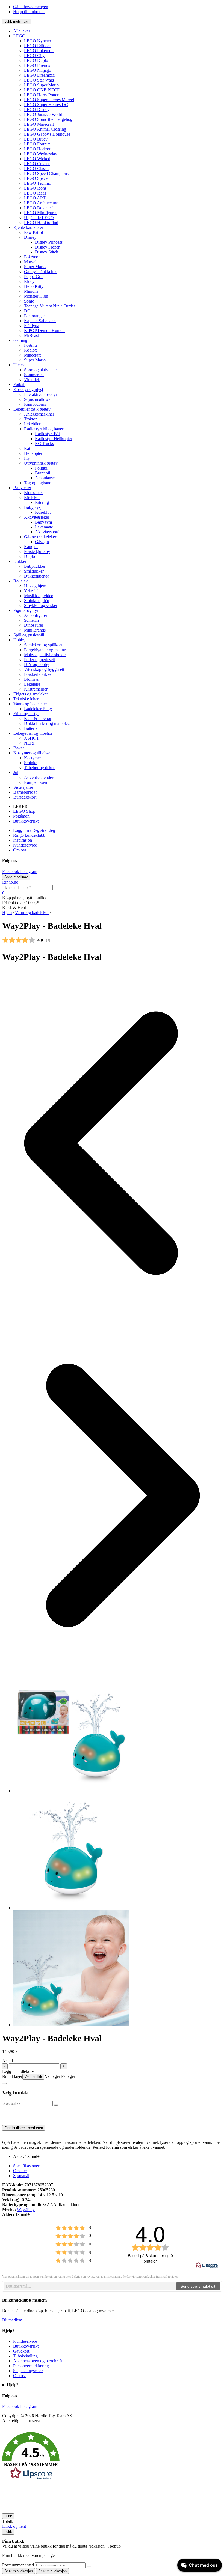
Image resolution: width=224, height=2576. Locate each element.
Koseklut (43, 512)
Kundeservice (25, 845)
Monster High (36, 296)
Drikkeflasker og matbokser (48, 723)
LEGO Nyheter (38, 41)
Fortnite (31, 345)
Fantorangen (35, 316)
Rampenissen (36, 782)
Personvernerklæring (31, 2366)
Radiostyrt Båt (47, 434)
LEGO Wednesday (41, 154)
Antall (8, 2061)
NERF (30, 743)
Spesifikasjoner (26, 2166)
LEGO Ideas (35, 193)
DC (27, 311)
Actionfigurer (36, 615)
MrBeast (31, 335)
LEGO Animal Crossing (45, 129)
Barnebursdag (25, 792)
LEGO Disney (37, 110)
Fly (27, 458)
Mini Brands (35, 630)
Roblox (30, 350)
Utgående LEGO (39, 218)
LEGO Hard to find (41, 222)
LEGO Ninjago (38, 70)
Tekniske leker (26, 699)
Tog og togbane (38, 483)
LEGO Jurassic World (43, 114)
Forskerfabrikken (39, 674)
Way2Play (26, 2209)
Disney (30, 237)
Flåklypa (32, 326)
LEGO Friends (37, 65)
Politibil (42, 468)
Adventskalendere (40, 777)
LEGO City (34, 56)
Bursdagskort (25, 797)
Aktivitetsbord (47, 532)
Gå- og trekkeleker (40, 537)
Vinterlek (32, 380)
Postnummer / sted (19, 2565)
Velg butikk (33, 2077)
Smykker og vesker (41, 606)
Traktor (30, 419)
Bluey (29, 281)
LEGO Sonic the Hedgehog (48, 119)
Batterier (31, 728)
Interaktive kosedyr (41, 394)
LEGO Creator (37, 164)
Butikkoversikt (26, 821)
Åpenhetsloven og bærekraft (38, 2361)
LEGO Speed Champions (46, 173)
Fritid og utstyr (26, 714)
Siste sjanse (23, 787)
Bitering (42, 502)
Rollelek (21, 581)
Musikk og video (39, 596)
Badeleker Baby (38, 709)
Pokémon (32, 257)
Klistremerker (36, 689)
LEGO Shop (24, 811)
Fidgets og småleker (31, 694)
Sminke (31, 763)
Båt (27, 448)
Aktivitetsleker (37, 517)
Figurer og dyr (26, 610)
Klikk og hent (14, 2526)
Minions (31, 291)
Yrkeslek (32, 591)
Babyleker (22, 488)
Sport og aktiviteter (40, 370)
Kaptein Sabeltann (40, 321)
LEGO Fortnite (37, 144)
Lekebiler (32, 424)
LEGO (19, 36)
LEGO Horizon (38, 149)
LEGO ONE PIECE (42, 90)
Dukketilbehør (36, 576)
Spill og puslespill (29, 635)
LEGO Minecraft (39, 124)
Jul (16, 772)
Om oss (20, 850)
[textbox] (90, 2286)
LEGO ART (35, 198)
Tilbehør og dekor (39, 768)
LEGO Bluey (36, 139)
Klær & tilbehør (38, 718)
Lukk (8, 2516)
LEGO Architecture (41, 203)
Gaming (20, 340)
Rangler (31, 547)
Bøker (19, 748)
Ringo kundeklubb (29, 835)
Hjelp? (13, 2385)
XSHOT (32, 738)
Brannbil (42, 473)
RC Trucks (44, 443)
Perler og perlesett (39, 660)
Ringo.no (10, 882)
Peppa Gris (34, 277)
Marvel (30, 262)
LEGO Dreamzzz (39, 75)
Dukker (20, 561)
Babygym (43, 522)
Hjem (7, 912)
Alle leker (22, 31)
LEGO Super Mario (41, 85)
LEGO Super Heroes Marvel (49, 100)
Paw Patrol (33, 232)
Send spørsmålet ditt (198, 2286)
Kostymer (33, 758)
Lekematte (44, 527)
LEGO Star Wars (39, 80)
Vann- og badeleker (30, 704)
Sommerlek (34, 375)
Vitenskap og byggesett (44, 669)
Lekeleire (32, 684)
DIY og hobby (37, 664)
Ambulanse (45, 478)
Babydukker (35, 566)
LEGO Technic (37, 183)
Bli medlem (12, 2320)
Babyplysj (33, 507)
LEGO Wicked (37, 159)
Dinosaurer (34, 625)
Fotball (19, 385)
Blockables (34, 493)
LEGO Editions (38, 46)
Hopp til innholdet (29, 12)
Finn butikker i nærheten (24, 2128)
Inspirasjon (23, 840)
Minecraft (32, 355)
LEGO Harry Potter (41, 95)
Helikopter (33, 453)
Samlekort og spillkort (43, 645)
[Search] (89, 2566)
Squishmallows (37, 399)
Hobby (19, 640)
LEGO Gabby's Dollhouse (47, 134)
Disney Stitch (47, 252)
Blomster (32, 679)
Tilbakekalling (25, 2356)
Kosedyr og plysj (28, 389)
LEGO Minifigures (41, 213)
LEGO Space (36, 178)
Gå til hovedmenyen (31, 7)
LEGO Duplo (36, 60)
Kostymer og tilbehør (32, 753)
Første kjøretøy (37, 552)
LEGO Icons (35, 188)
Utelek (19, 365)
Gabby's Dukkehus (41, 272)
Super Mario (35, 267)
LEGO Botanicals (40, 208)
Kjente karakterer (28, 227)
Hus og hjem (35, 586)
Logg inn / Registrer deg (34, 830)
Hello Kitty (34, 286)
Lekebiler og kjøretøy (32, 409)
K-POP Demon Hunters (45, 331)
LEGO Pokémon (39, 51)
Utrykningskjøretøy (41, 463)
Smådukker (34, 571)
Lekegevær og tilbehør (33, 733)
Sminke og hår (37, 601)
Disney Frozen (48, 247)
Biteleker (32, 497)
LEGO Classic (37, 168)
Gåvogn (42, 542)
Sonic (29, 301)
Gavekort (21, 2351)
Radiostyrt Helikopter (54, 439)
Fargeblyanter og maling (45, 650)
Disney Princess (49, 242)
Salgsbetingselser (28, 2371)
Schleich (31, 620)
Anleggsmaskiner (39, 414)
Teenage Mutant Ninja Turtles (50, 306)
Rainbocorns (35, 404)
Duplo (30, 556)
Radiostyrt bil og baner (44, 429)
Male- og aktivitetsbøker (45, 655)
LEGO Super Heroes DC (46, 105)
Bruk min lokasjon (19, 2571)
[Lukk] (4, 2084)
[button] (112, 2457)
